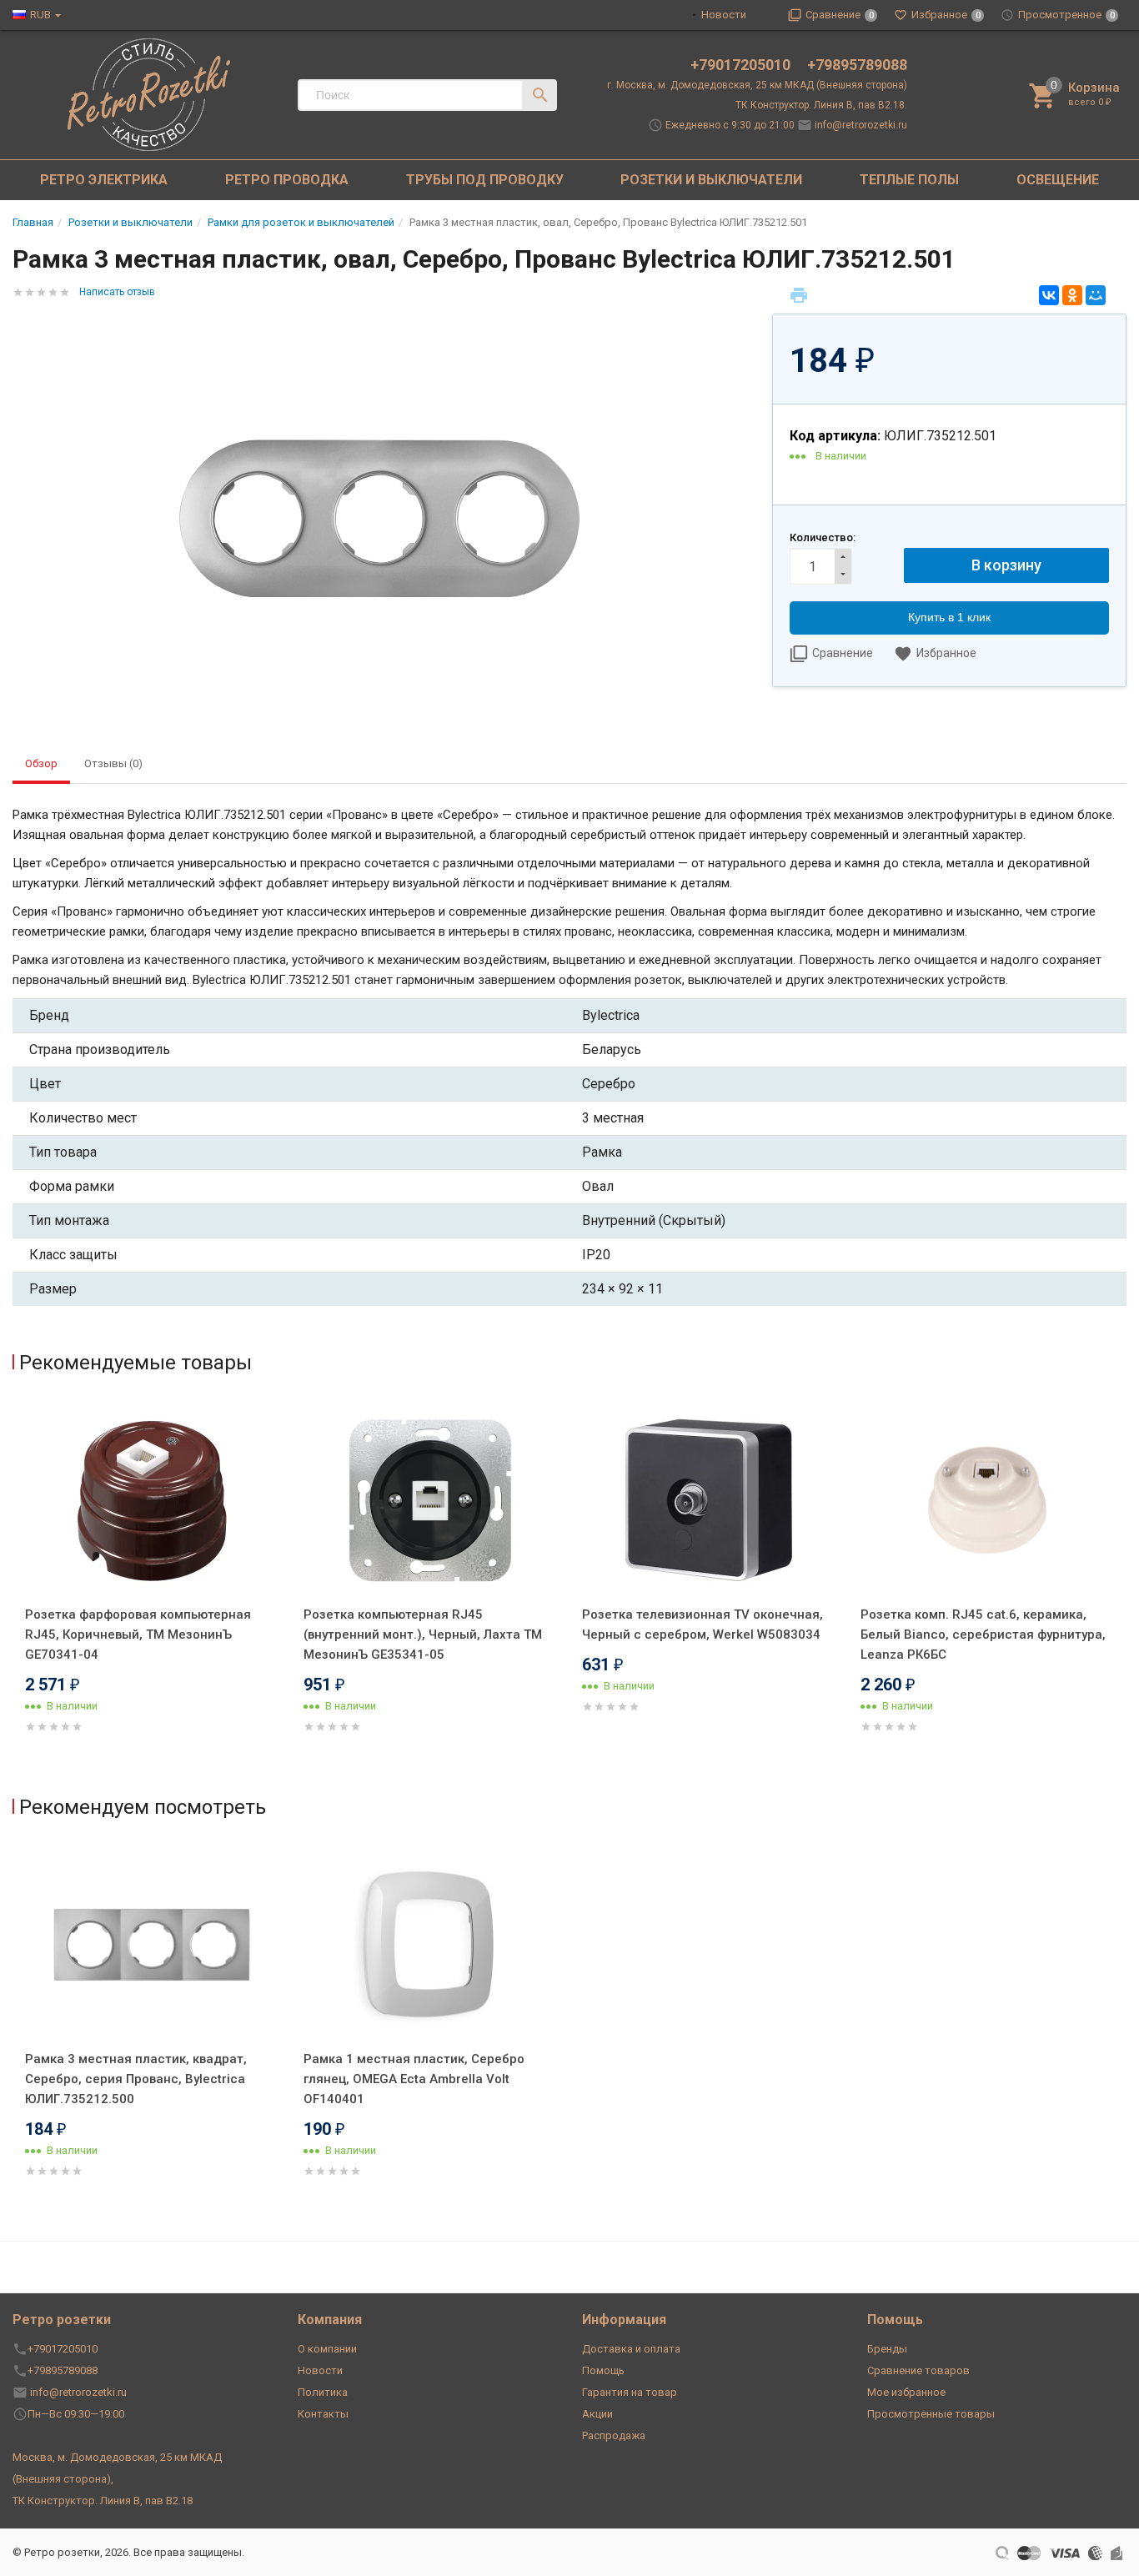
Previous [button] (17, 1590)
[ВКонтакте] (1049, 295)
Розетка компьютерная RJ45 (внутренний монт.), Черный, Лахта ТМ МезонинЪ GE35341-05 (423, 1634)
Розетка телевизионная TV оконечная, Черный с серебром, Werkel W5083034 (702, 1624)
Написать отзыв (117, 292)
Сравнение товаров (918, 2370)
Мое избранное (906, 2392)
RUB (40, 15)
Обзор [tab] (41, 763)
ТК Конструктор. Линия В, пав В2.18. (821, 105)
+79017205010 (742, 65)
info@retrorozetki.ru (861, 125)
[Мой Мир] (1096, 295)
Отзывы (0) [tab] (113, 763)
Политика (323, 2392)
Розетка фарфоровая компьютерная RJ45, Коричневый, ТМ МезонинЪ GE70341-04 (138, 1634)
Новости (724, 15)
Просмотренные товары (931, 2414)
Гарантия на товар (630, 2392)
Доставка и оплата (631, 2349)
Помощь (603, 2370)
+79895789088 (857, 65)
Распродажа (614, 2435)
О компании (327, 2349)
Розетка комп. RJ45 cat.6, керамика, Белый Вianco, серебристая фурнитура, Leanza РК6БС (983, 1634)
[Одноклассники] (1072, 295)
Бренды (887, 2349)
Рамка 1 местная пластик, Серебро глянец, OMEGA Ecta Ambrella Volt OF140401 (414, 2079)
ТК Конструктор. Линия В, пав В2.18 (103, 2501)
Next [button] (1122, 1590)
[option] (152, 1587)
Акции (597, 2414)
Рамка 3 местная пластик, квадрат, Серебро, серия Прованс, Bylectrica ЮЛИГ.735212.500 (136, 2079)
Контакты (323, 2414)
